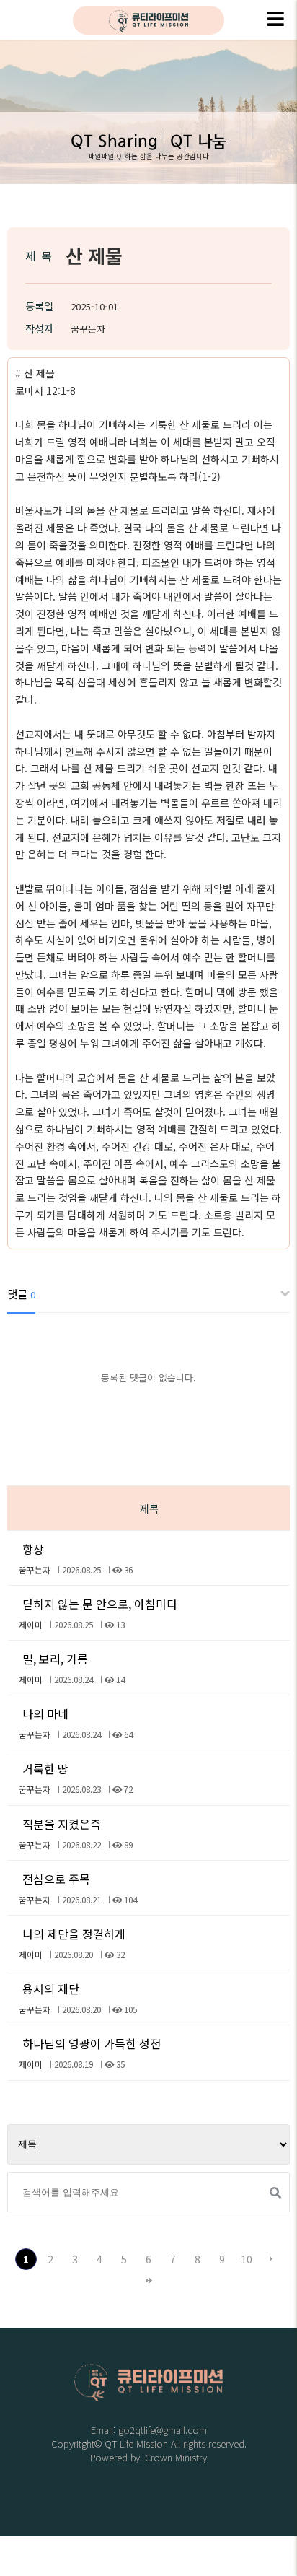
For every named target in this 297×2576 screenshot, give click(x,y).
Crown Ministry (176, 2457)
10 (247, 2259)
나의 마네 (45, 1713)
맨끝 (148, 2281)
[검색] (273, 2193)
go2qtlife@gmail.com (163, 2430)
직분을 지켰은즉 (62, 1824)
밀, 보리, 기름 (55, 1659)
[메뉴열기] (275, 20)
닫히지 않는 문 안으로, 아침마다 (100, 1604)
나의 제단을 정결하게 (74, 1934)
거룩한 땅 (45, 1768)
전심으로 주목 (56, 1879)
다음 (271, 2259)
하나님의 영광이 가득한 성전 (92, 2043)
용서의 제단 (51, 1988)
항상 (33, 1549)
